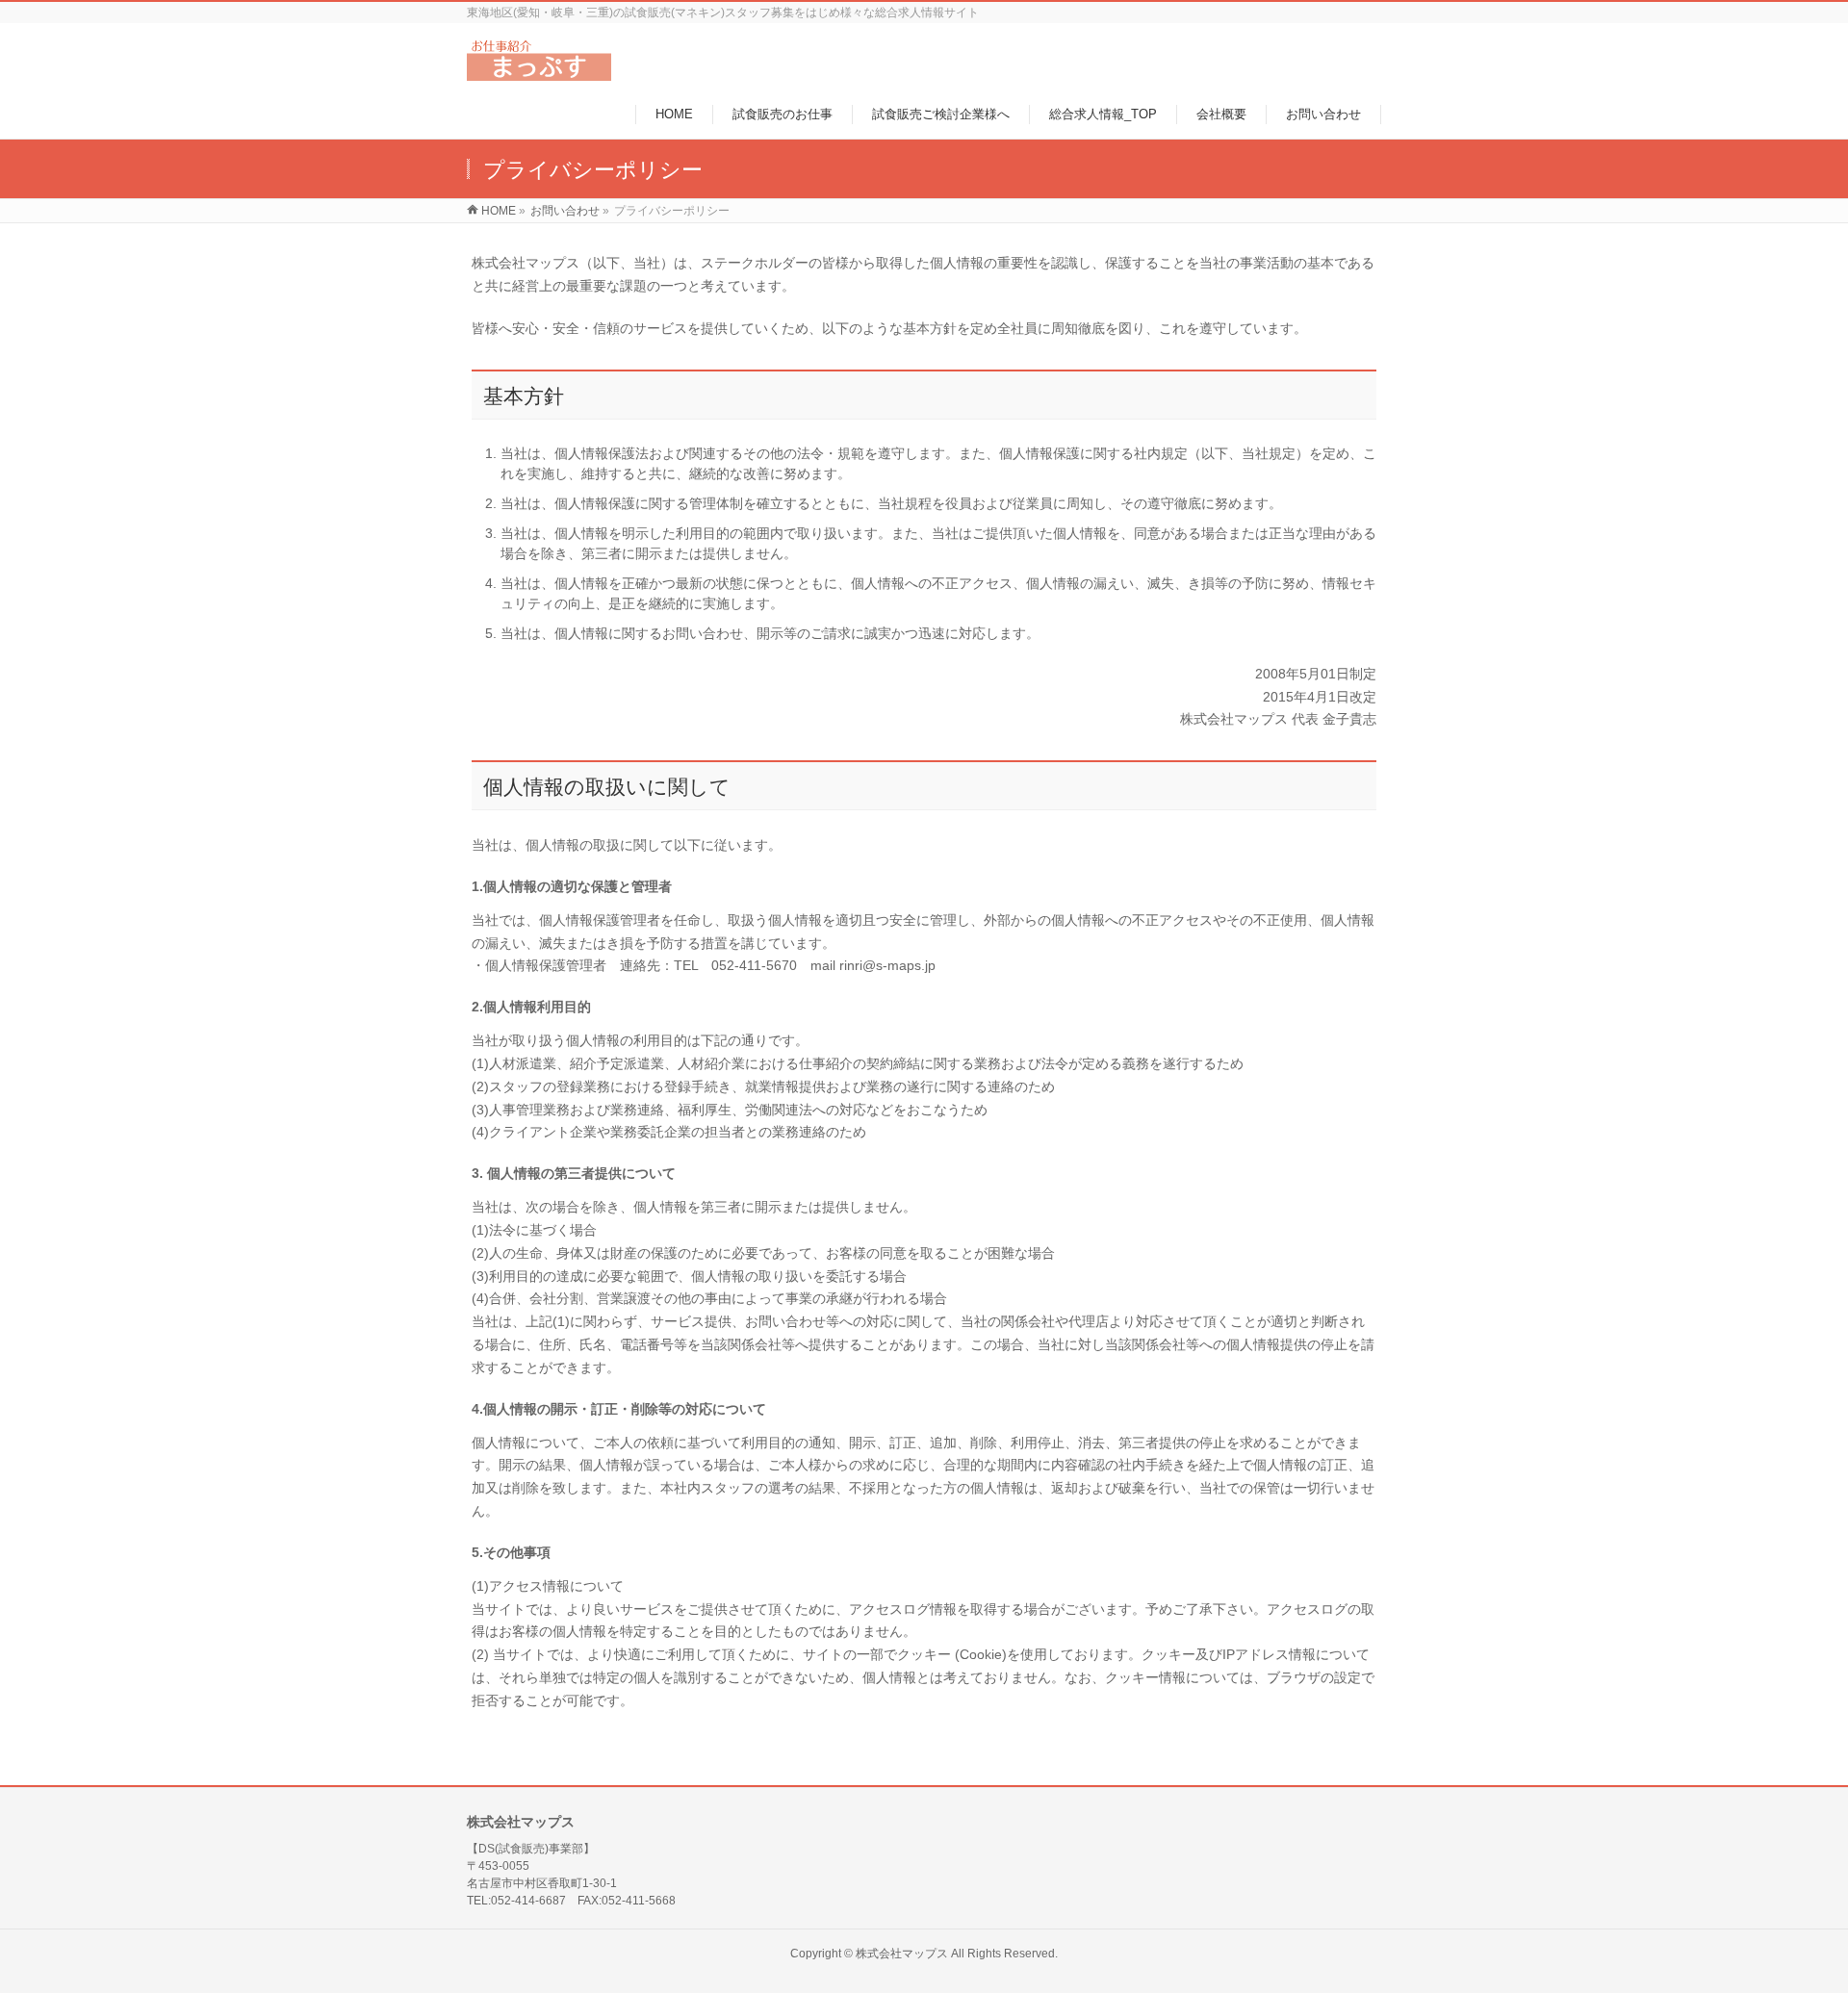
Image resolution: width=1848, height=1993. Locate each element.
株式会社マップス (902, 1954)
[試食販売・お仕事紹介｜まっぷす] (539, 71)
